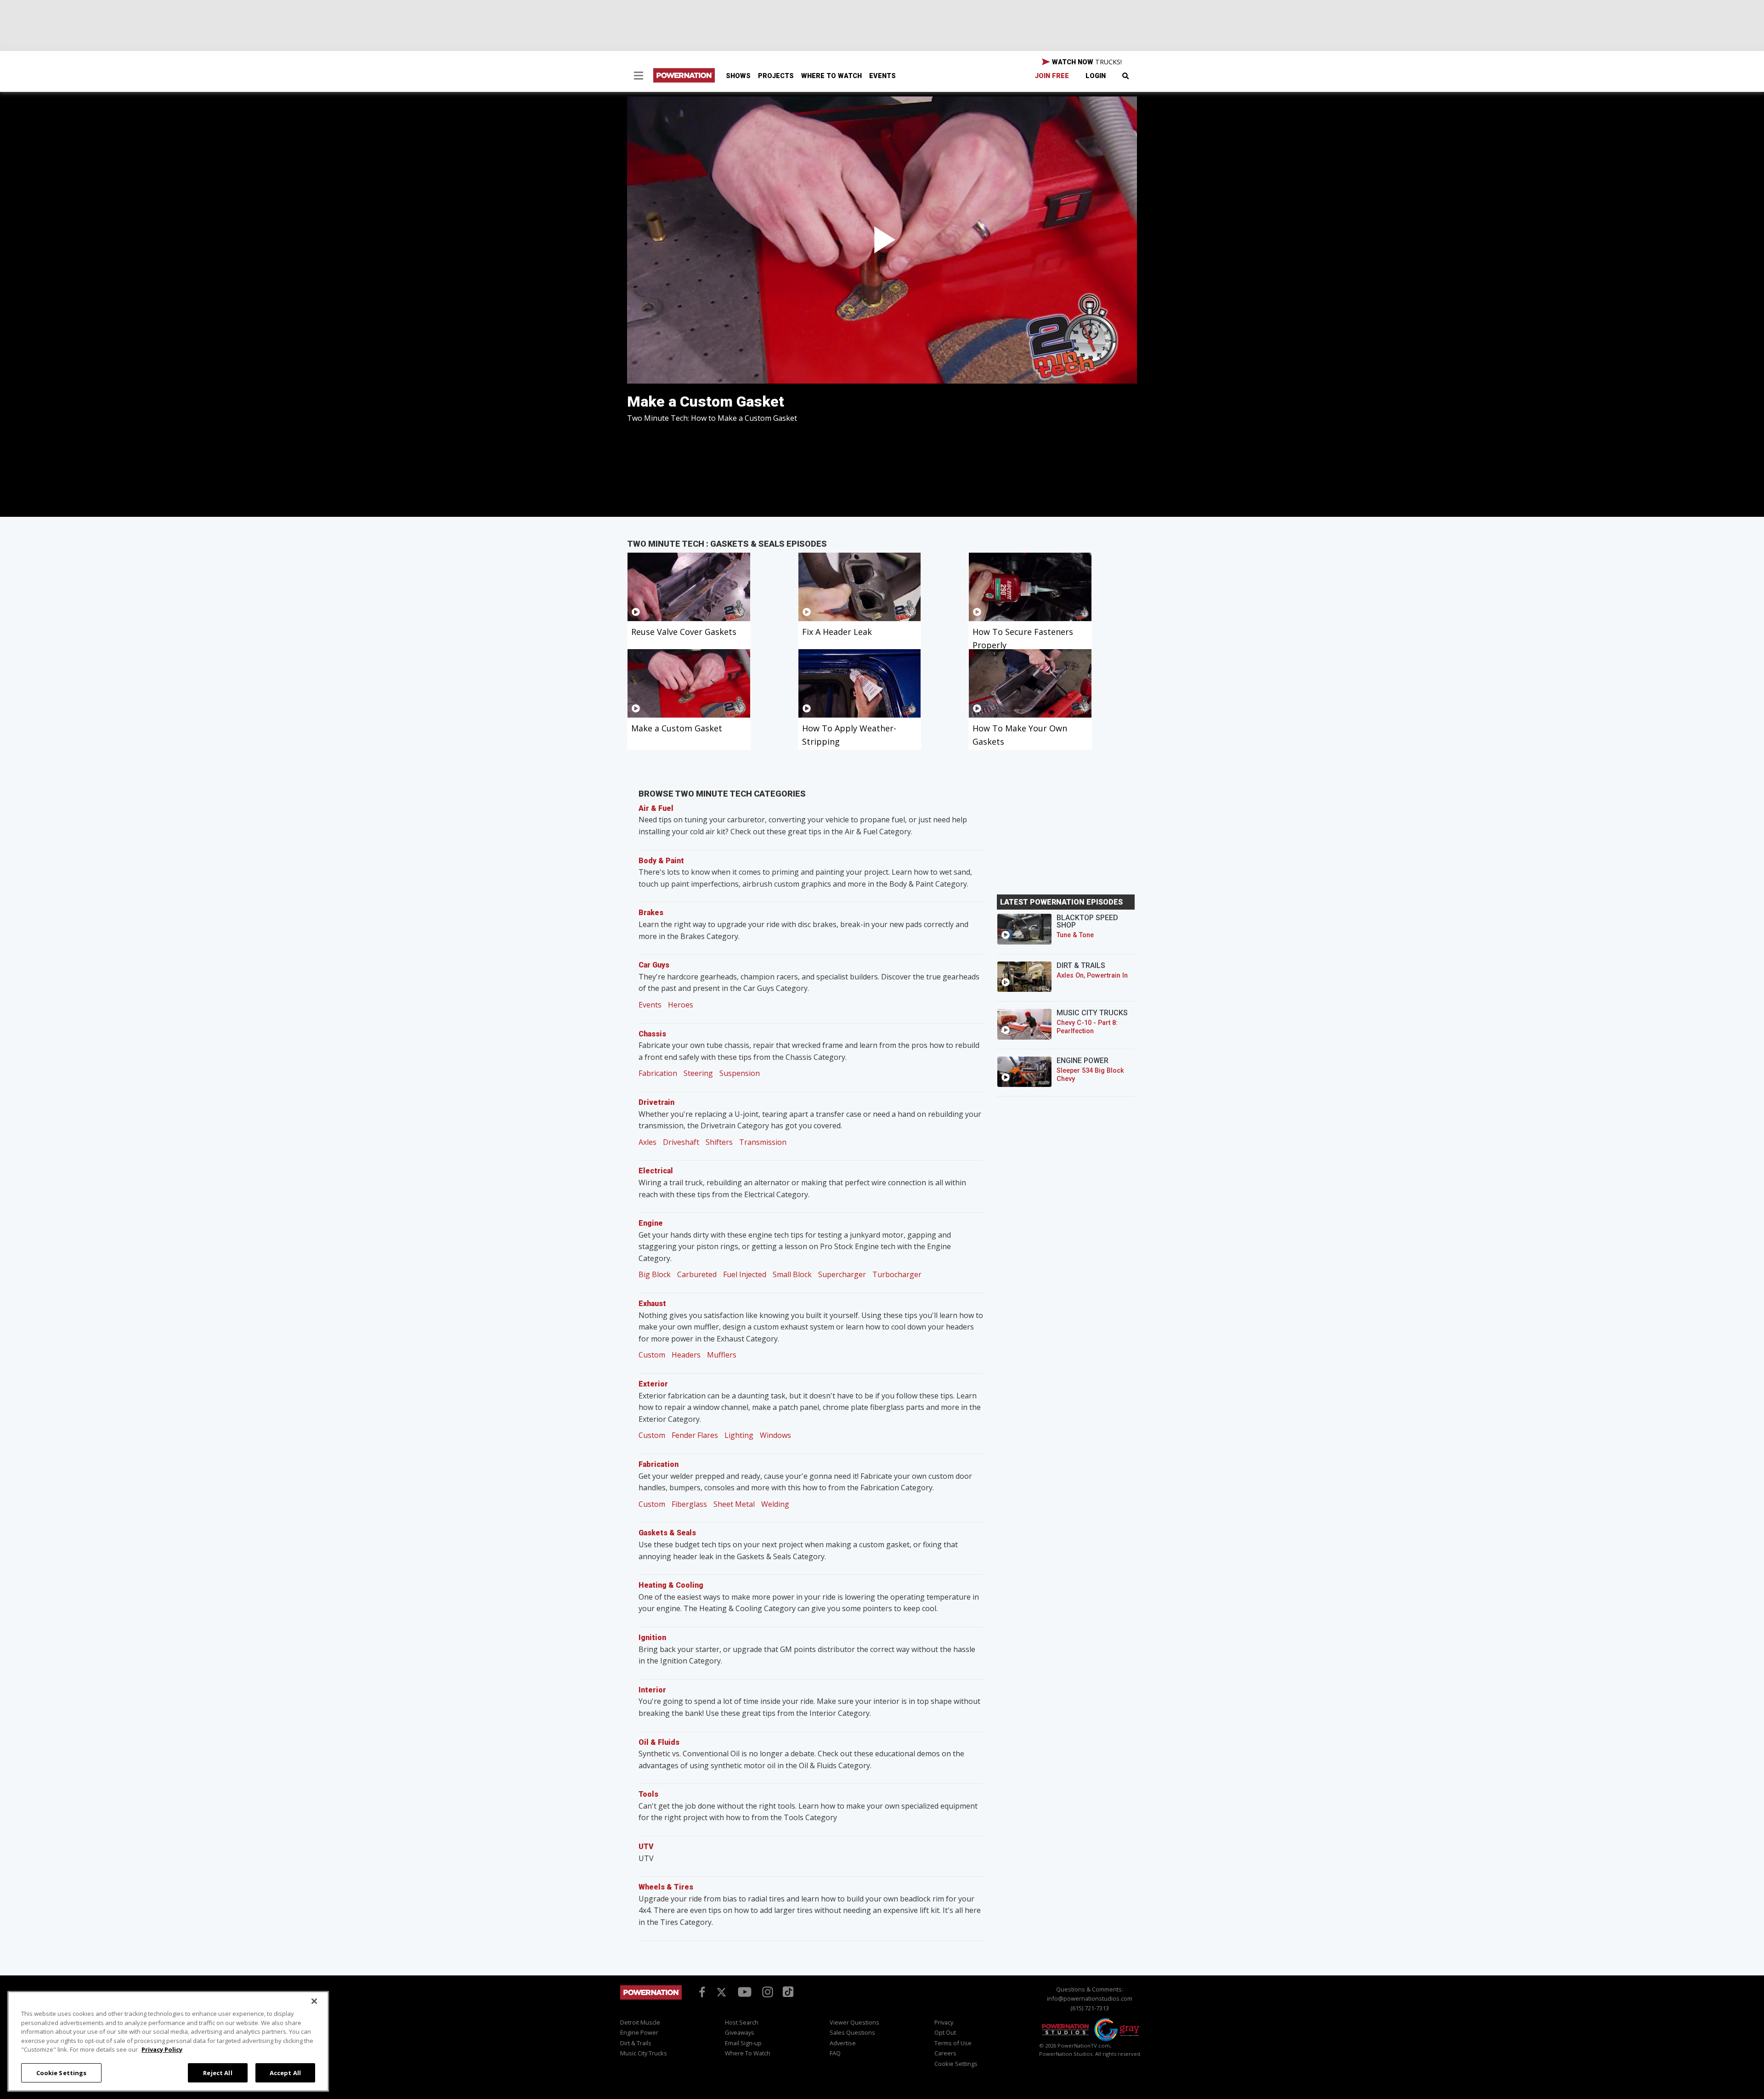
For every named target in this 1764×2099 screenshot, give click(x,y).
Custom (652, 1355)
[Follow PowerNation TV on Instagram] (766, 1991)
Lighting (739, 1435)
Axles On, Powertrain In (1092, 976)
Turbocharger (897, 1274)
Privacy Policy (162, 2049)
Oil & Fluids (659, 1742)
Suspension (740, 1073)
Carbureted (697, 1274)
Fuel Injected (745, 1274)
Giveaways (740, 2032)
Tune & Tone (1075, 935)
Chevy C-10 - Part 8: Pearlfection (1087, 1027)
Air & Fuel (656, 808)
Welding (775, 1504)
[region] (168, 2041)
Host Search (742, 2022)
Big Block (655, 1274)
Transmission (763, 1142)
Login (1096, 76)
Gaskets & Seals (667, 1533)
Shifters (719, 1142)
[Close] (314, 2001)
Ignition (652, 1638)
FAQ (835, 2053)
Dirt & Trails (636, 2043)
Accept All (285, 2072)
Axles (647, 1142)
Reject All (218, 2072)
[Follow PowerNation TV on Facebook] (701, 1991)
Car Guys (654, 965)
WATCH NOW (1086, 62)
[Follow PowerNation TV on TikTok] (787, 1991)
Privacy (944, 2022)
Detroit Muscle (640, 2022)
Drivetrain (656, 1102)
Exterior (653, 1384)
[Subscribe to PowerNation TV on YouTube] (745, 1992)
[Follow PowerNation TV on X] (721, 1992)
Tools (648, 1794)
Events (882, 76)
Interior (652, 1690)
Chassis (652, 1034)
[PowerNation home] (651, 2001)
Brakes (651, 913)
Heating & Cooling (671, 1585)
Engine (651, 1223)
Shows (738, 76)
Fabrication (658, 1073)
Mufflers (722, 1355)
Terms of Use (953, 2043)
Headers (686, 1355)
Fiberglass (689, 1504)
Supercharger (842, 1274)
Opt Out (945, 2032)
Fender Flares (695, 1435)
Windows (775, 1435)
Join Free (1052, 76)
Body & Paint (661, 861)
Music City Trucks (644, 2053)
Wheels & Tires (666, 1887)
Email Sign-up (743, 2043)
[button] (639, 77)
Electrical (656, 1171)
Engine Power (639, 2032)
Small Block (792, 1274)
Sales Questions (852, 2032)
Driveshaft (681, 1142)
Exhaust (652, 1304)
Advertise (843, 2043)
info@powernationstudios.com (1090, 1998)
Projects (776, 76)
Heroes (681, 1005)
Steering (698, 1073)
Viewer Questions (854, 2022)
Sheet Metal (734, 1504)
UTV (646, 1847)
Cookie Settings (62, 2072)
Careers (945, 2053)
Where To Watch (831, 76)
